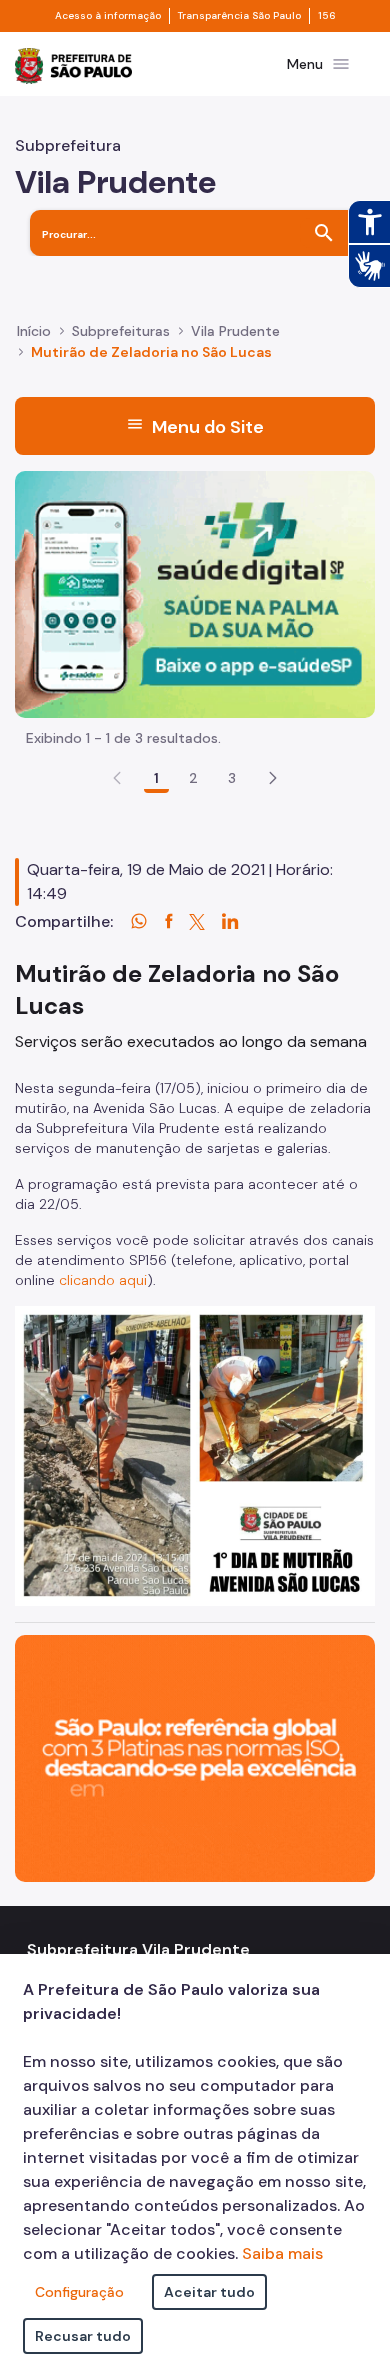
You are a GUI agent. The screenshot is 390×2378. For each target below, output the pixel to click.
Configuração (79, 2292)
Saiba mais (282, 2253)
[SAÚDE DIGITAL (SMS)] (195, 592)
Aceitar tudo (209, 2292)
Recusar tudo (83, 2336)
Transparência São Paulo (239, 16)
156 (327, 16)
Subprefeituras (121, 331)
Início (34, 331)
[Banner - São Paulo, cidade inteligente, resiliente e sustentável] (195, 1757)
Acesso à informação (108, 16)
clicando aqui (103, 1280)
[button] (273, 778)
